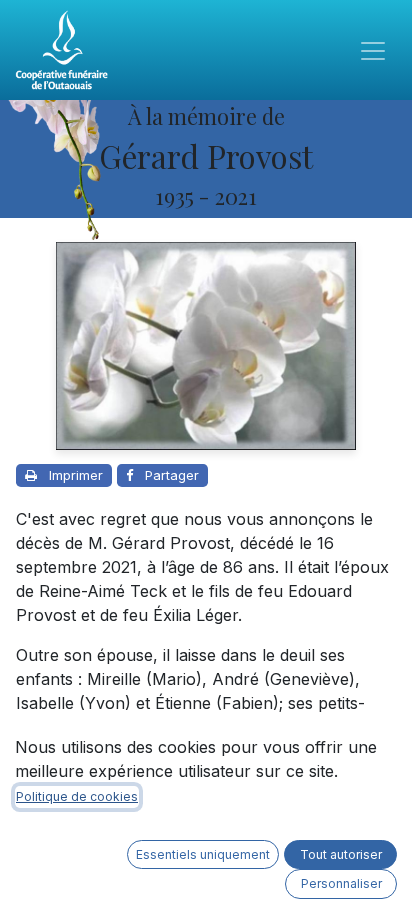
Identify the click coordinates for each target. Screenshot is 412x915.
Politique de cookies (77, 796)
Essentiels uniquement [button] (203, 854)
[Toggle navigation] (373, 50)
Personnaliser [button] (341, 883)
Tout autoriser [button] (341, 854)
